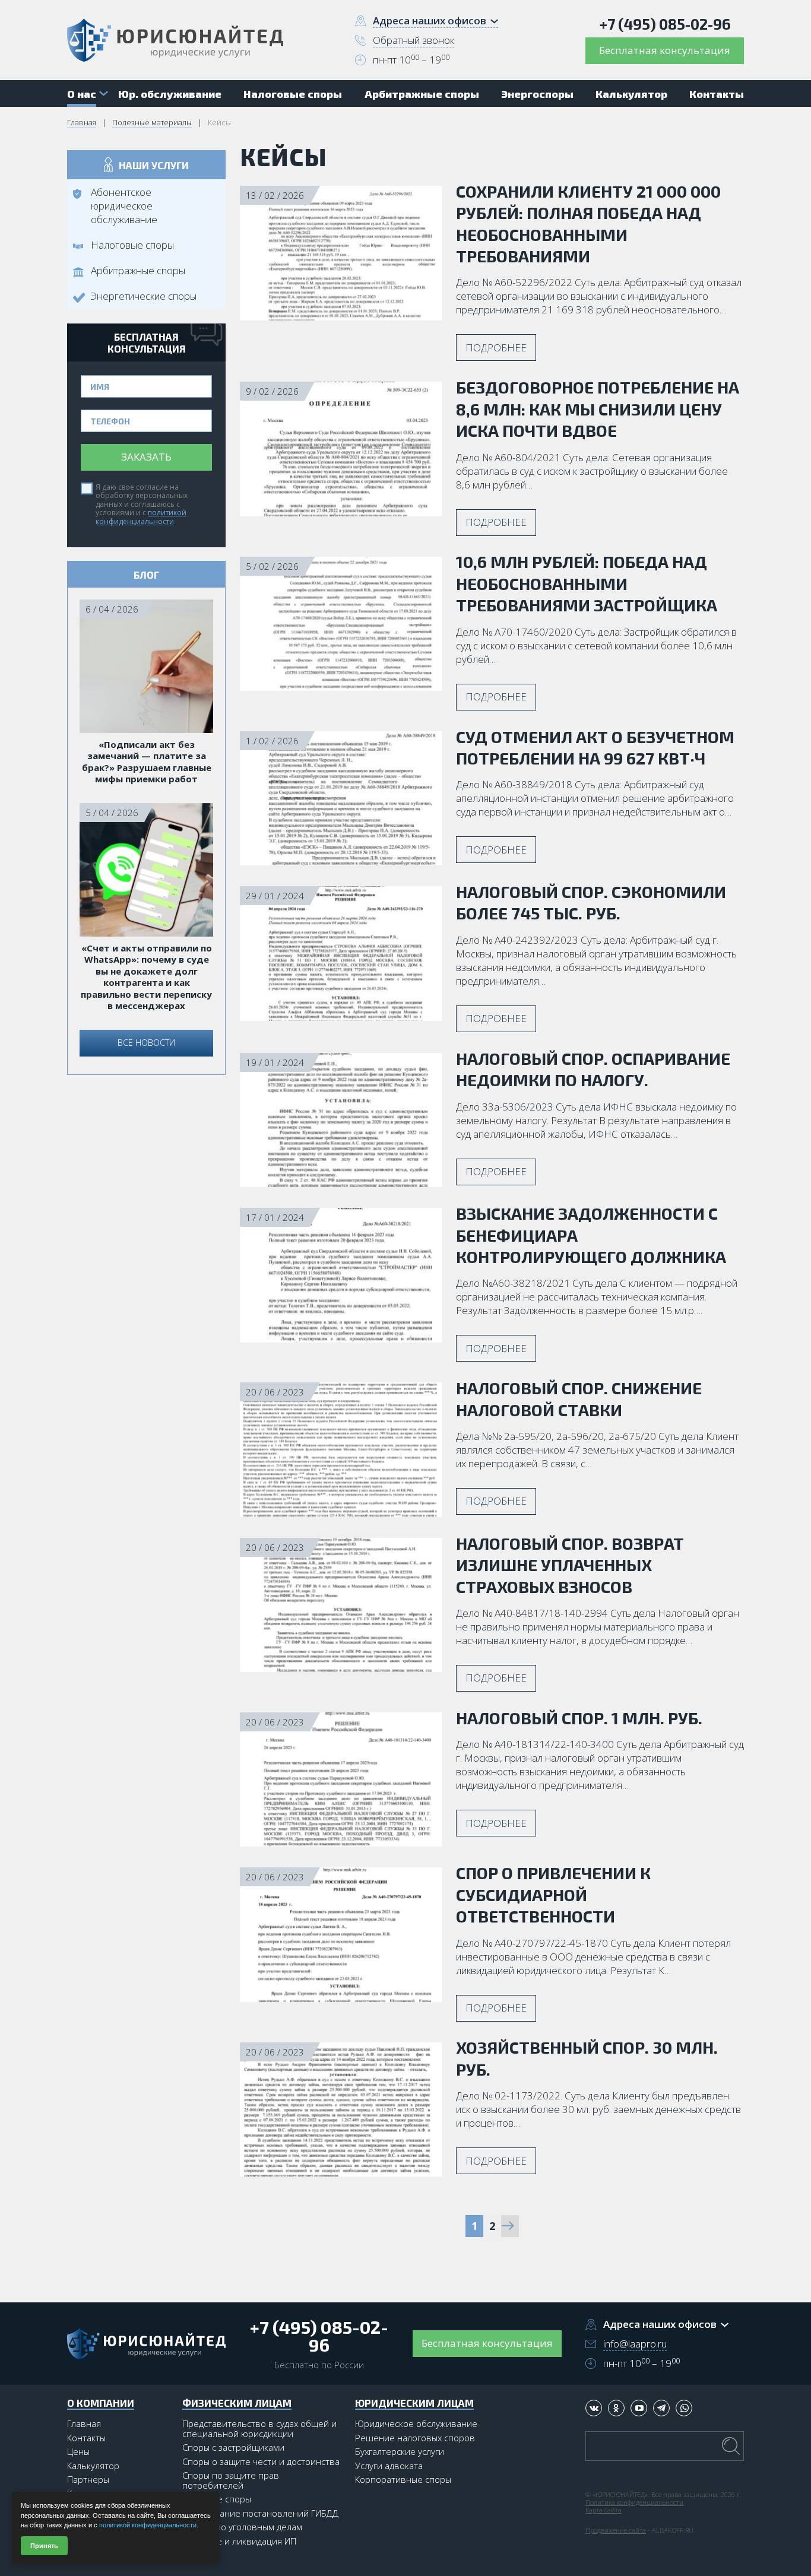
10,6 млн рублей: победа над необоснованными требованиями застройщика (587, 583)
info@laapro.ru (635, 2344)
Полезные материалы (152, 122)
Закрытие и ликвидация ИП (239, 2541)
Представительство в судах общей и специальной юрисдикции (259, 2429)
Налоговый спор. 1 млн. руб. (579, 1718)
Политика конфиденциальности (634, 2502)
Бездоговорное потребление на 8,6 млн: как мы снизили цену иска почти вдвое (598, 409)
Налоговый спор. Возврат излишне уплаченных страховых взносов (570, 1565)
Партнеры (88, 2479)
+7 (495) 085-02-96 (665, 24)
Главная (82, 122)
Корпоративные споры (403, 2479)
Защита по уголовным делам (242, 2527)
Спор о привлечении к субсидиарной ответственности (553, 1894)
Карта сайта (604, 2510)
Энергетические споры (144, 296)
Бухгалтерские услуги (400, 2451)
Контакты (86, 2438)
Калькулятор (93, 2466)
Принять (44, 2546)
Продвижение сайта (616, 2530)
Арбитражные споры (138, 270)
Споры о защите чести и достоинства (261, 2461)
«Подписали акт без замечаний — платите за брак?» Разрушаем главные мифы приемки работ (147, 762)
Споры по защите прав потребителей (231, 2480)
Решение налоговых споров (415, 2438)
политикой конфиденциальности (141, 517)
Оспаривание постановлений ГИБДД (260, 2513)
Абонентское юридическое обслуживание (124, 206)
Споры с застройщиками (233, 2447)
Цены (78, 2451)
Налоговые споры (132, 245)
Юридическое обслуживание (416, 2423)
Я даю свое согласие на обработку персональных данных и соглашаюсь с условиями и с (142, 504)
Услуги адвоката (389, 2466)
